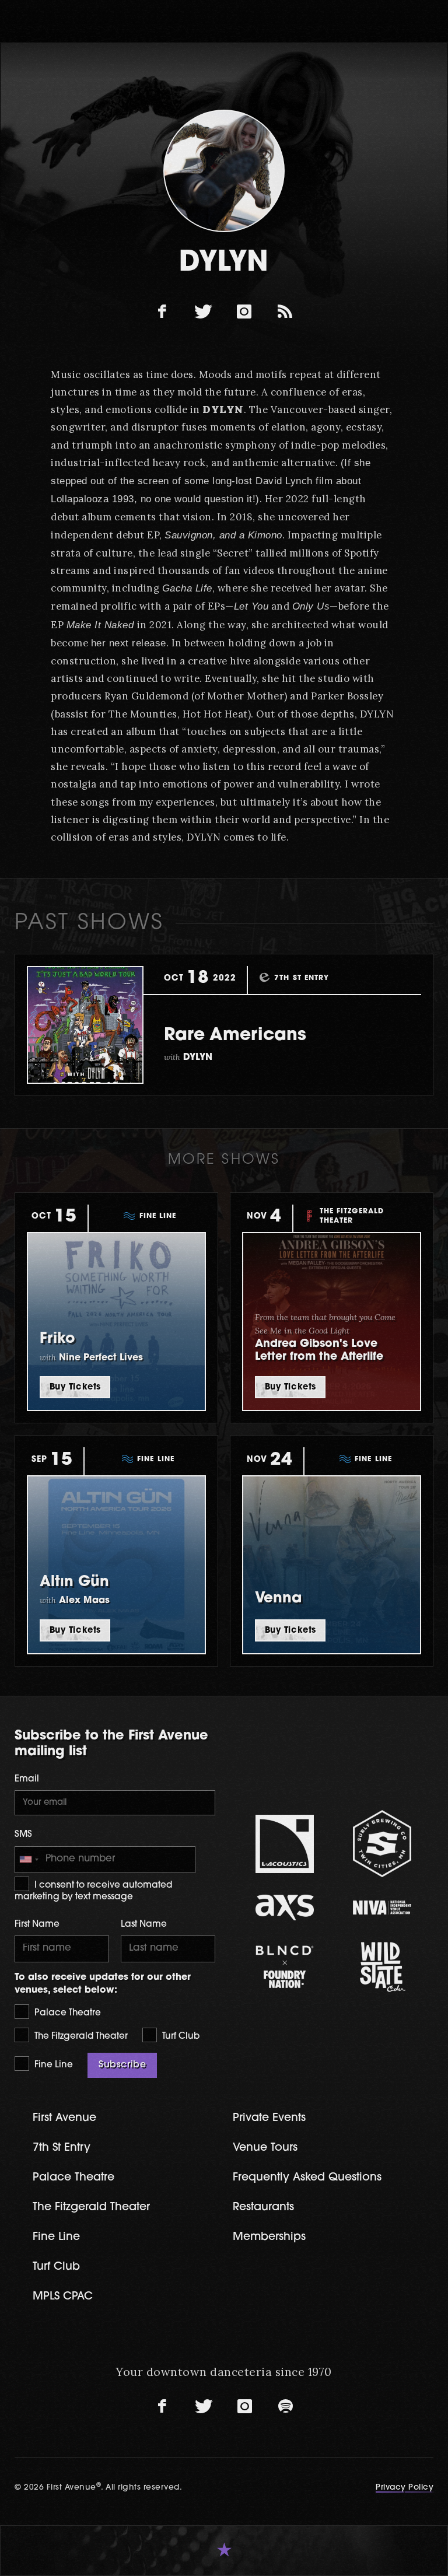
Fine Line (52, 2065)
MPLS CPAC (63, 2297)
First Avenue (64, 2118)
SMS (23, 1835)
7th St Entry (62, 2148)
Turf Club (180, 2037)
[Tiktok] (285, 312)
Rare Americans (235, 1036)
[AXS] (284, 1907)
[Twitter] (204, 312)
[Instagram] (244, 312)
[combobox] (29, 1860)
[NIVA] (382, 1907)
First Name (37, 1925)
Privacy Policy (405, 2488)
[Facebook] (163, 312)
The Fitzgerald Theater (80, 2037)
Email (27, 1779)
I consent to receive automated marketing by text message (93, 1891)
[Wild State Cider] (382, 1967)
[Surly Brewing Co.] (382, 1844)
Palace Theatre (66, 2013)
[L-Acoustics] (284, 1844)
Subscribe (122, 2065)
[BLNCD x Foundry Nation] (284, 1967)
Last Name (144, 1925)
